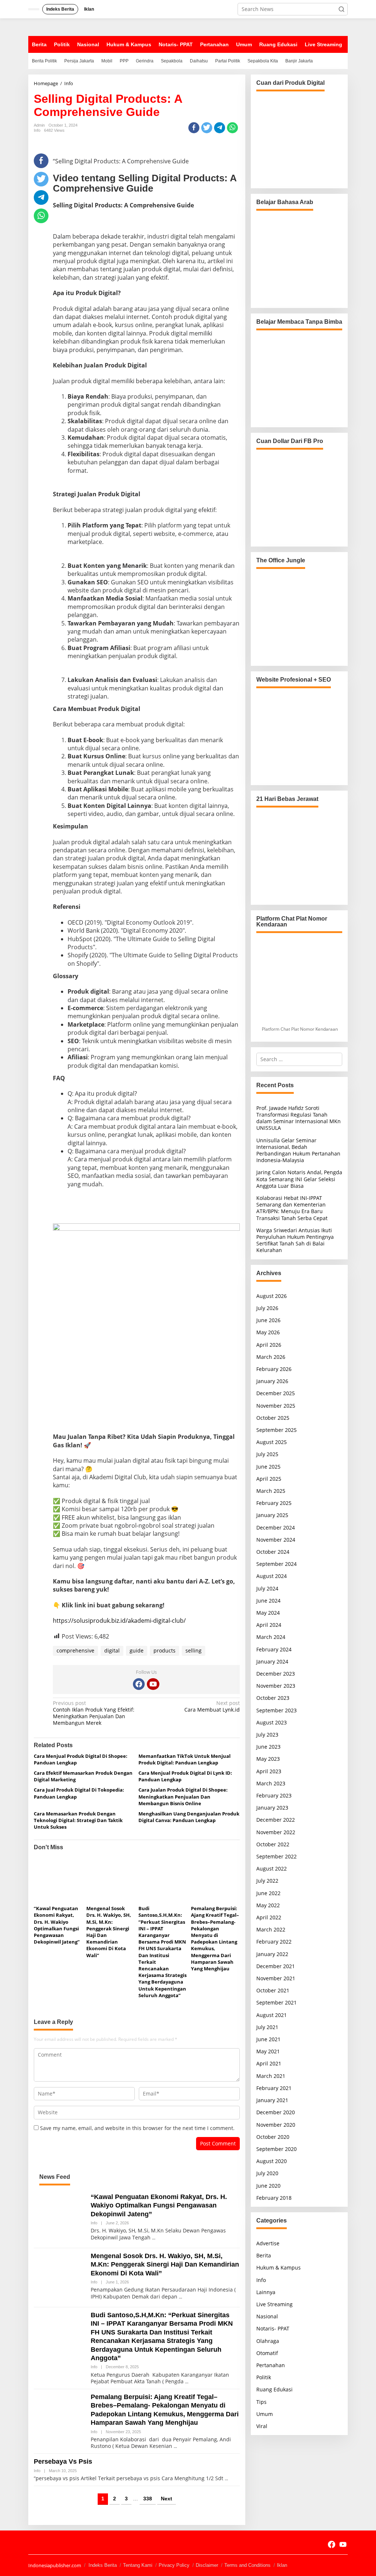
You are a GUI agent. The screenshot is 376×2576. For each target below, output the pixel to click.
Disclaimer (207, 2565)
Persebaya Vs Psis (63, 2461)
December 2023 (276, 1674)
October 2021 (273, 1990)
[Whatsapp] (232, 128)
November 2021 (276, 1978)
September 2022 (276, 1856)
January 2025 (272, 1515)
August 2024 (272, 1576)
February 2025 (274, 1503)
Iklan (282, 2565)
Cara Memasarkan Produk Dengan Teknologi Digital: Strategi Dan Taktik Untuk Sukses (78, 1820)
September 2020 (276, 2149)
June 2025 (268, 1467)
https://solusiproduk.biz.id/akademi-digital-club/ (119, 1621)
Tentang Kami (138, 2565)
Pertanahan (271, 2365)
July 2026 (267, 1308)
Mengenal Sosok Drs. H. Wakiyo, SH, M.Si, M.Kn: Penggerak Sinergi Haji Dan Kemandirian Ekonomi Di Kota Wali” (165, 2265)
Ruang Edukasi (274, 2389)
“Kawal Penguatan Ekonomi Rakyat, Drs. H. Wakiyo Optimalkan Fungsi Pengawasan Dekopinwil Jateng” (57, 1925)
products (164, 1650)
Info (37, 130)
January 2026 (272, 1381)
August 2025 (272, 1442)
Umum (265, 2414)
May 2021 (268, 2051)
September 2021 (276, 2002)
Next (167, 2499)
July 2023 (267, 1735)
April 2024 (269, 1625)
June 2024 (268, 1601)
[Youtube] (153, 1684)
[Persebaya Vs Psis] (226, 2479)
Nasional (267, 2316)
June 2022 (268, 1893)
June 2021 (268, 2039)
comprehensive (75, 1650)
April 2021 (269, 2063)
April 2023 (269, 1771)
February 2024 (274, 1649)
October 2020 (273, 2137)
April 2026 (269, 1345)
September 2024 (276, 1564)
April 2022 (269, 1917)
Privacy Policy (174, 2565)
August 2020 (272, 2161)
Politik (264, 2377)
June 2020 (268, 2186)
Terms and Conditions (247, 2565)
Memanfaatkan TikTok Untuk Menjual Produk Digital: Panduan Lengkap (185, 1759)
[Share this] (194, 128)
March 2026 (271, 1357)
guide (137, 1650)
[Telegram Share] (220, 128)
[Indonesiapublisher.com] (35, 2543)
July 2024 (267, 1588)
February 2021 (274, 2088)
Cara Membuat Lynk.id (212, 1706)
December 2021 (276, 1966)
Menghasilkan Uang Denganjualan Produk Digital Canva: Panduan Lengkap (189, 1817)
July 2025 (267, 1454)
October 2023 (273, 1698)
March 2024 (271, 1637)
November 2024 (276, 1540)
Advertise (268, 2243)
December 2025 (276, 1393)
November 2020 (276, 2125)
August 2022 (272, 1868)
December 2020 (276, 2112)
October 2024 (273, 1552)
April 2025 (269, 1479)
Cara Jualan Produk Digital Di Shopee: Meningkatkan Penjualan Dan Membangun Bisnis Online (183, 1796)
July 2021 (267, 2027)
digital (112, 1650)
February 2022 (274, 1942)
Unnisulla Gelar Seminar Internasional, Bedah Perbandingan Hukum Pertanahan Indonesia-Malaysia (298, 1150)
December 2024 (276, 1528)
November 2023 (276, 1686)
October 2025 (273, 1418)
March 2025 (271, 1491)
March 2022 (271, 1929)
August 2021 (272, 2015)
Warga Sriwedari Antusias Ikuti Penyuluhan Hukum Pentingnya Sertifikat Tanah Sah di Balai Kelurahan (295, 1240)
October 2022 (273, 1844)
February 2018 (274, 2198)
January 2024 (272, 1661)
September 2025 (276, 1430)
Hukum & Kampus (279, 2267)
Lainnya (266, 2292)
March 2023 (271, 1783)
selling (194, 1650)
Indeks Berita (103, 2565)
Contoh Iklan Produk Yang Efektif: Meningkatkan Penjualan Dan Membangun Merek (94, 1713)
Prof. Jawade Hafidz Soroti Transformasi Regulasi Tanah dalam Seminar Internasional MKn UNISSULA (299, 1118)
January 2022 (272, 1954)
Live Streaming (274, 2304)
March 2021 (271, 2076)
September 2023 (276, 1710)
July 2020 (267, 2173)
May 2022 (268, 1905)
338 (148, 2499)
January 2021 (272, 2100)
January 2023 (272, 1808)
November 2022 (276, 1832)
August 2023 (272, 1722)
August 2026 (272, 1296)
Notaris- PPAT (273, 2328)
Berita (264, 2255)
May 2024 (268, 1613)
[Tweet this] (207, 128)
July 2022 (267, 1881)
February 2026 (274, 1369)
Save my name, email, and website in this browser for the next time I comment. (137, 2128)
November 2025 (276, 1406)
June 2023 (268, 1747)
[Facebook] (139, 1684)
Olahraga (268, 2341)
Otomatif (267, 2353)
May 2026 (268, 1332)
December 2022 (276, 1820)
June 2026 (268, 1320)
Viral (262, 2426)
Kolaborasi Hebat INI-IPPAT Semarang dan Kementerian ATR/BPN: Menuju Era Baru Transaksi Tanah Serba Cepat (292, 1208)
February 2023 (274, 1795)
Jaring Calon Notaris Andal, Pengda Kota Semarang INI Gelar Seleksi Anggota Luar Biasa (299, 1179)
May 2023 (268, 1759)
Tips (261, 2402)
